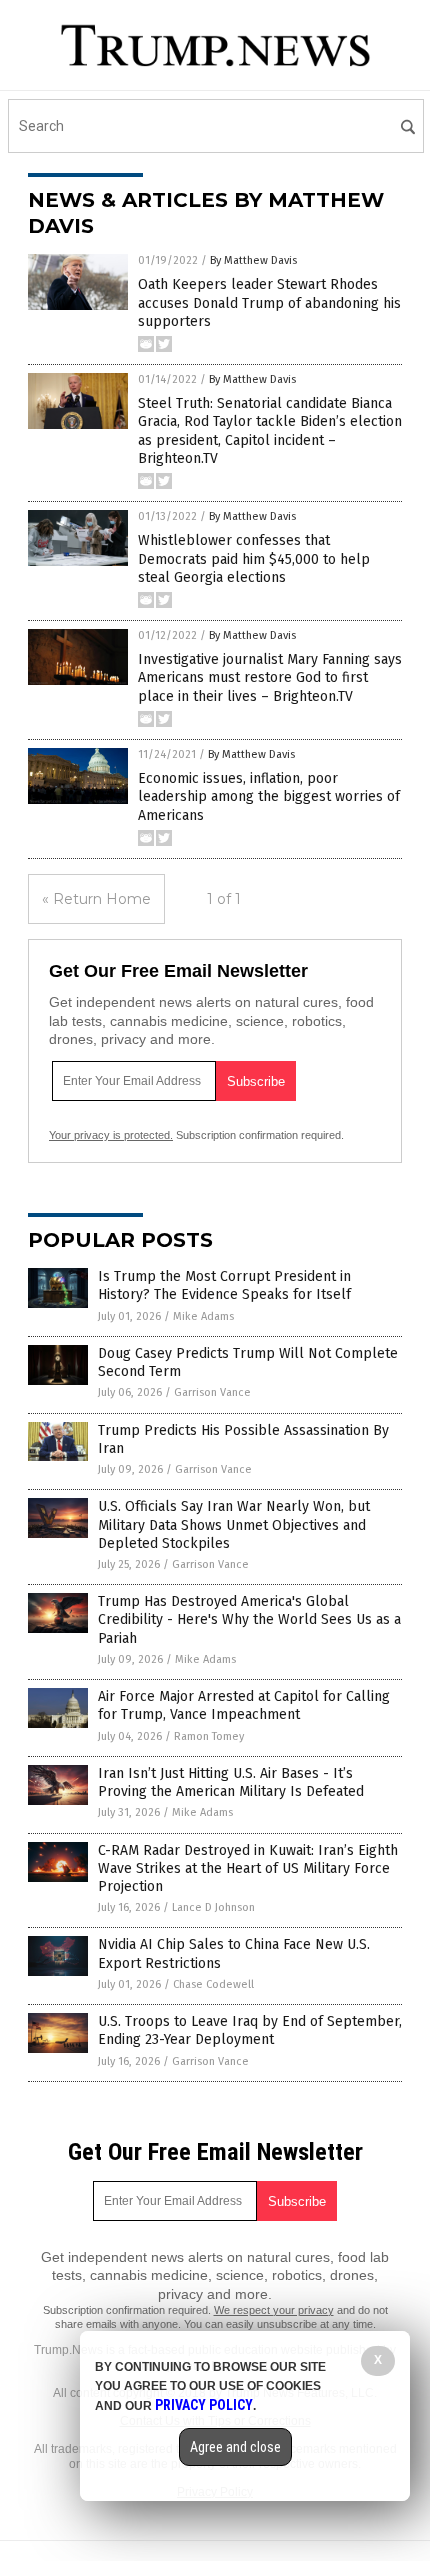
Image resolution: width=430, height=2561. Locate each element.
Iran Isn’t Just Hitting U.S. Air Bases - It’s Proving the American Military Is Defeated (231, 1782)
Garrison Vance (212, 1392)
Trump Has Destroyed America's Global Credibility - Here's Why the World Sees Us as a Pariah (249, 1619)
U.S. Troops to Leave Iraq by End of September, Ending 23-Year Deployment (250, 2030)
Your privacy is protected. (111, 1135)
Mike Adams (203, 1316)
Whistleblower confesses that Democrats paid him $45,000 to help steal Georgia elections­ (254, 558)
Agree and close (235, 2447)
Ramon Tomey (209, 1736)
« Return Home (96, 899)
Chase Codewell (213, 1984)
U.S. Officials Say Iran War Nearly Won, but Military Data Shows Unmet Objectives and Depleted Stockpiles (234, 1524)
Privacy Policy (204, 2405)
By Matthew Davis (253, 260)
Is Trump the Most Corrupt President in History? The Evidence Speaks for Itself (224, 1285)
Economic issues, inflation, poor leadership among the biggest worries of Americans (269, 796)
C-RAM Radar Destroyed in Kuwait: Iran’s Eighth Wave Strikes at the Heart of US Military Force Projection (248, 1868)
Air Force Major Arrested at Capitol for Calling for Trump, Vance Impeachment (244, 1705)
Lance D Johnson (213, 1907)
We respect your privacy (274, 2310)
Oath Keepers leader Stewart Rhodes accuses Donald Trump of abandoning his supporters (269, 302)
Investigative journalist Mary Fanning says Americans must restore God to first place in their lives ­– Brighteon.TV (270, 677)
